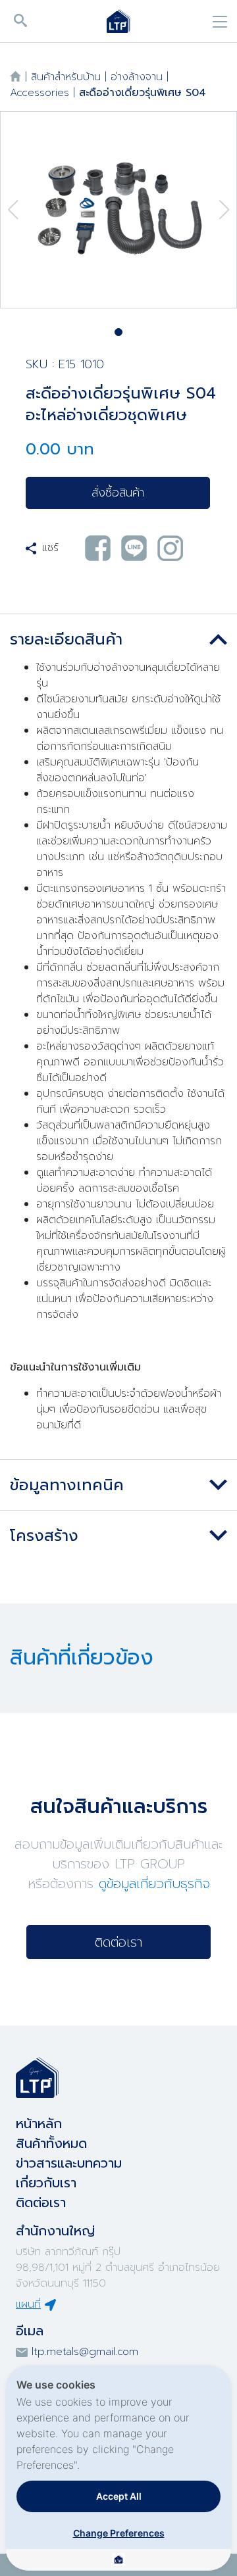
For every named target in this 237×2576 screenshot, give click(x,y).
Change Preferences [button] (119, 2533)
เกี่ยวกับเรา (46, 2183)
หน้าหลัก (39, 2124)
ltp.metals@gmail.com (85, 2352)
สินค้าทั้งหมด (51, 2143)
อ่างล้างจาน (137, 77)
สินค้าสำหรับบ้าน (66, 77)
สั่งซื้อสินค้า (118, 493)
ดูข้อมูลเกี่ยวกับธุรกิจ (154, 1883)
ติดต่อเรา (118, 1942)
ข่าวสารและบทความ (69, 2163)
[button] (118, 332)
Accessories (39, 93)
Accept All (119, 2496)
